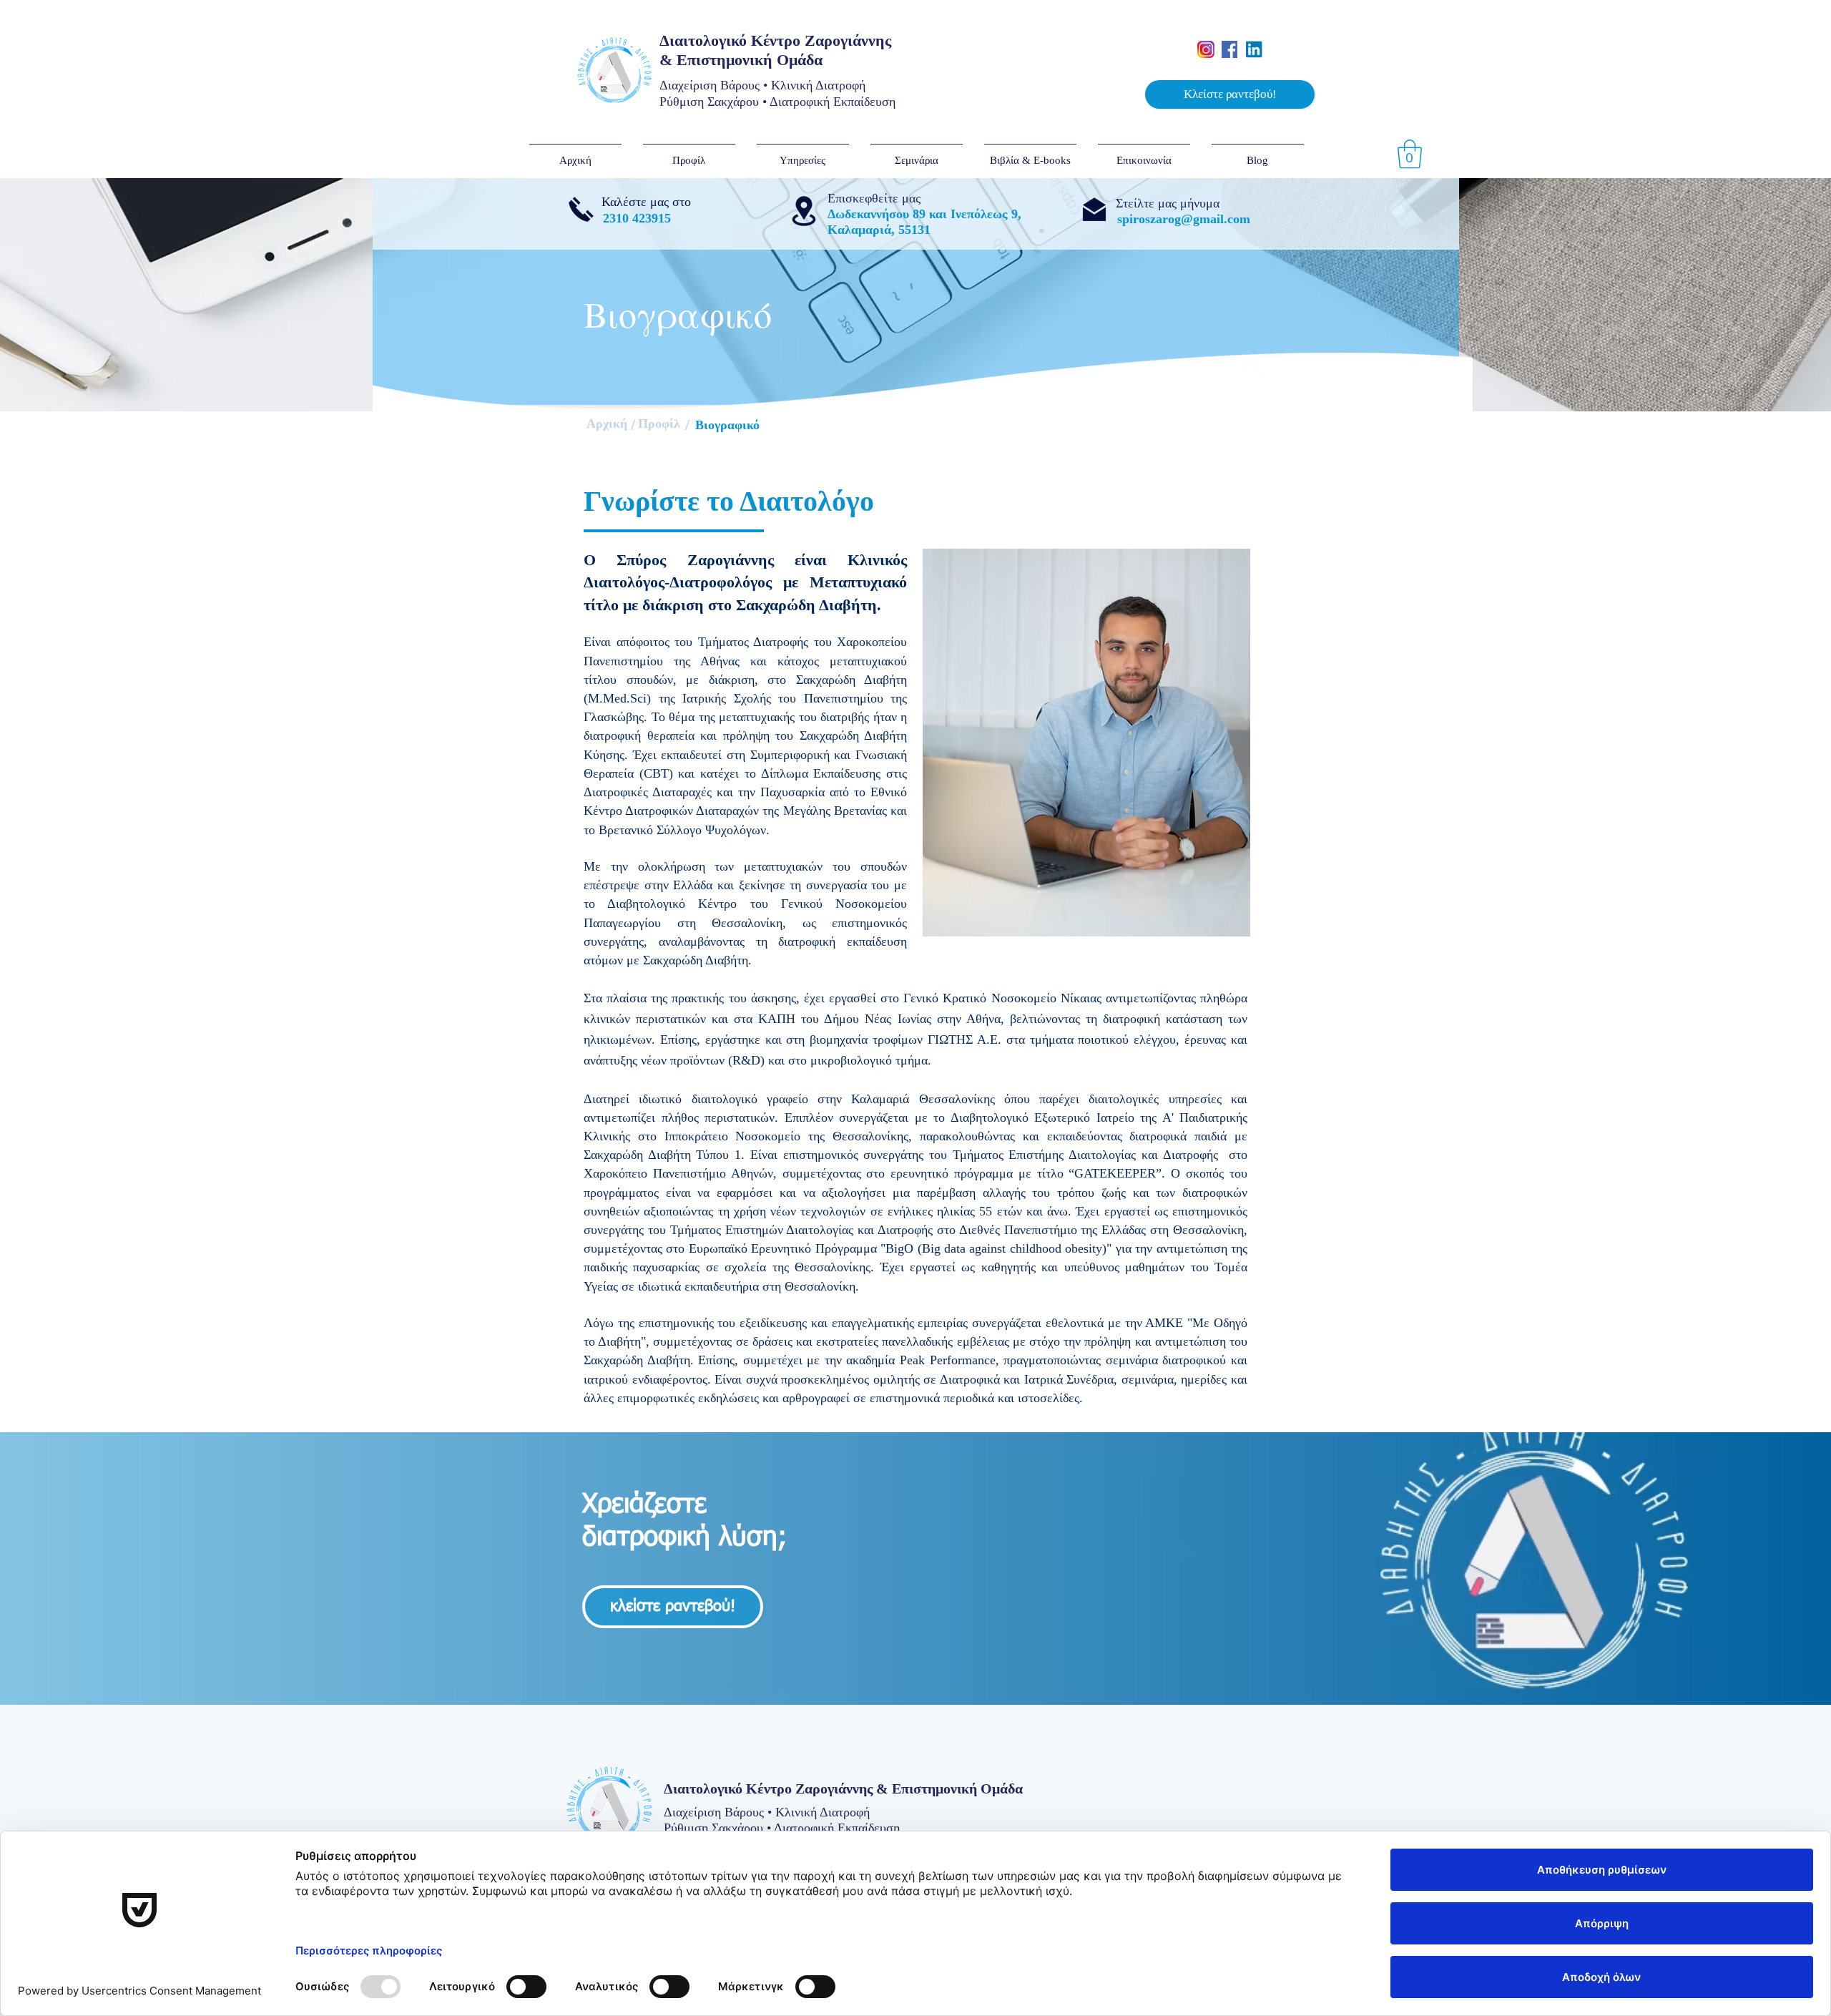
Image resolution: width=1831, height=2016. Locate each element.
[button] (1230, 94)
